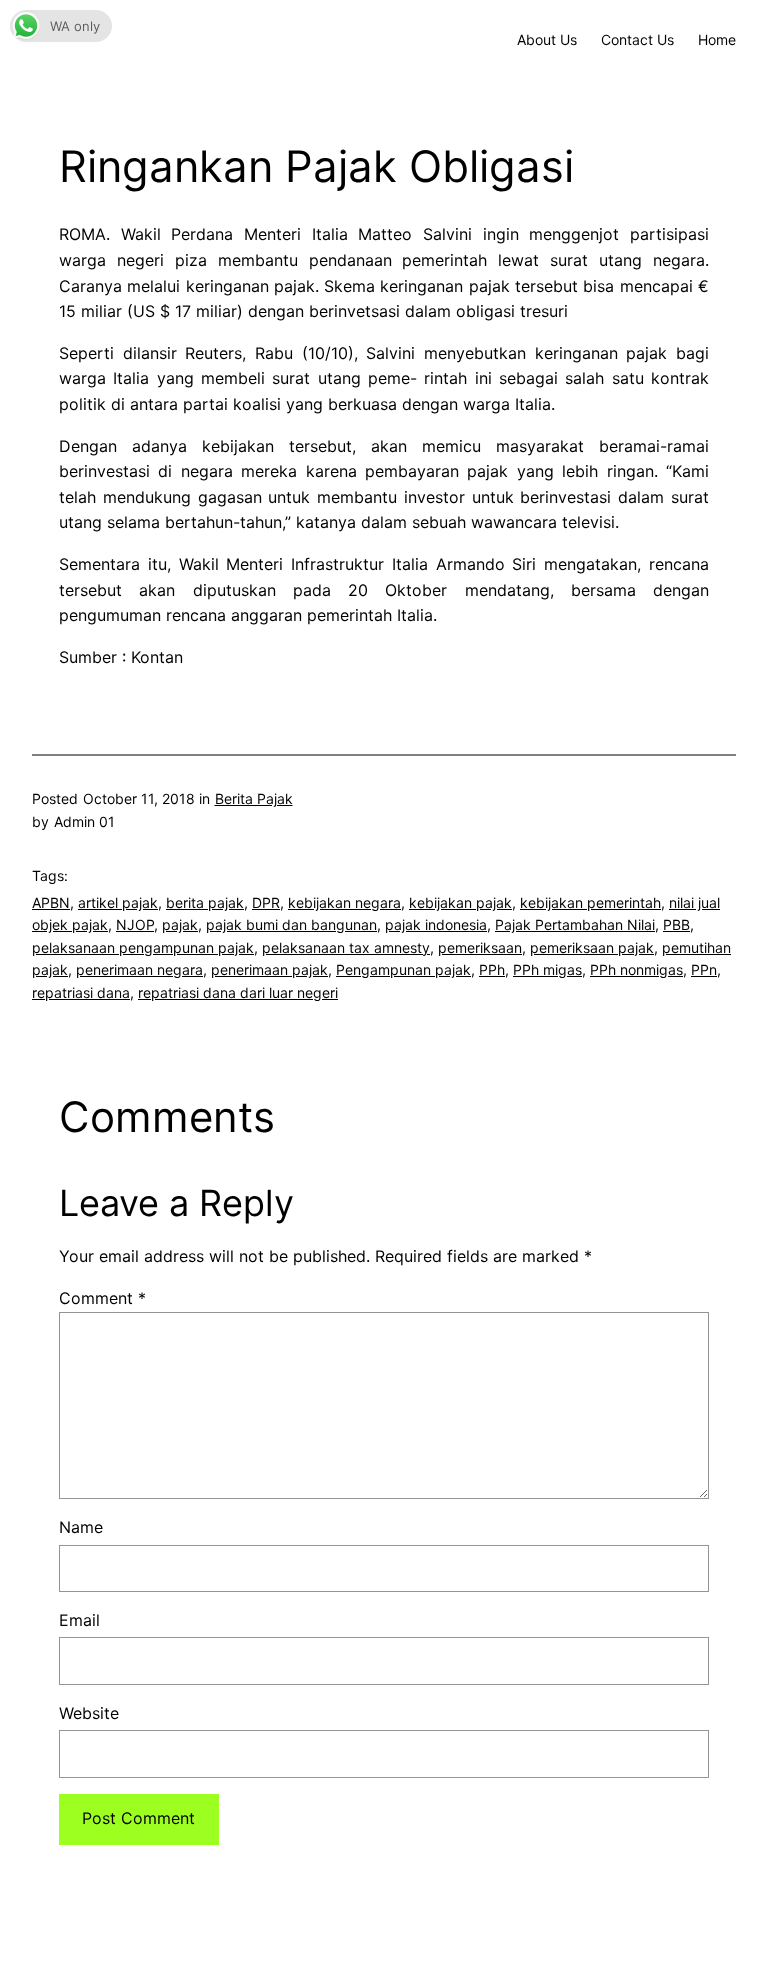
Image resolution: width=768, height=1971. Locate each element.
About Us (547, 39)
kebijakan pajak (460, 902)
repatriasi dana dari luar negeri (238, 992)
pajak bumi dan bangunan (291, 924)
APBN (51, 902)
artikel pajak (118, 902)
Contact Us (637, 39)
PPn (704, 969)
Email (79, 1620)
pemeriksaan (480, 947)
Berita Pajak (254, 798)
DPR (266, 902)
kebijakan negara (344, 902)
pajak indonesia (436, 924)
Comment (102, 1298)
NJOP (135, 924)
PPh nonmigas (636, 969)
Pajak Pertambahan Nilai (575, 924)
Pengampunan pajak (403, 969)
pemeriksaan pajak (592, 947)
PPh (492, 969)
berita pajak (205, 902)
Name (81, 1527)
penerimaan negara (139, 969)
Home (717, 39)
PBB (676, 924)
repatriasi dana (81, 992)
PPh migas (547, 969)
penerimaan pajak (269, 969)
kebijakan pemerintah (590, 902)
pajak (180, 924)
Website (89, 1713)
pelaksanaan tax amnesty (346, 947)
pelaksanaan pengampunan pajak (143, 947)
